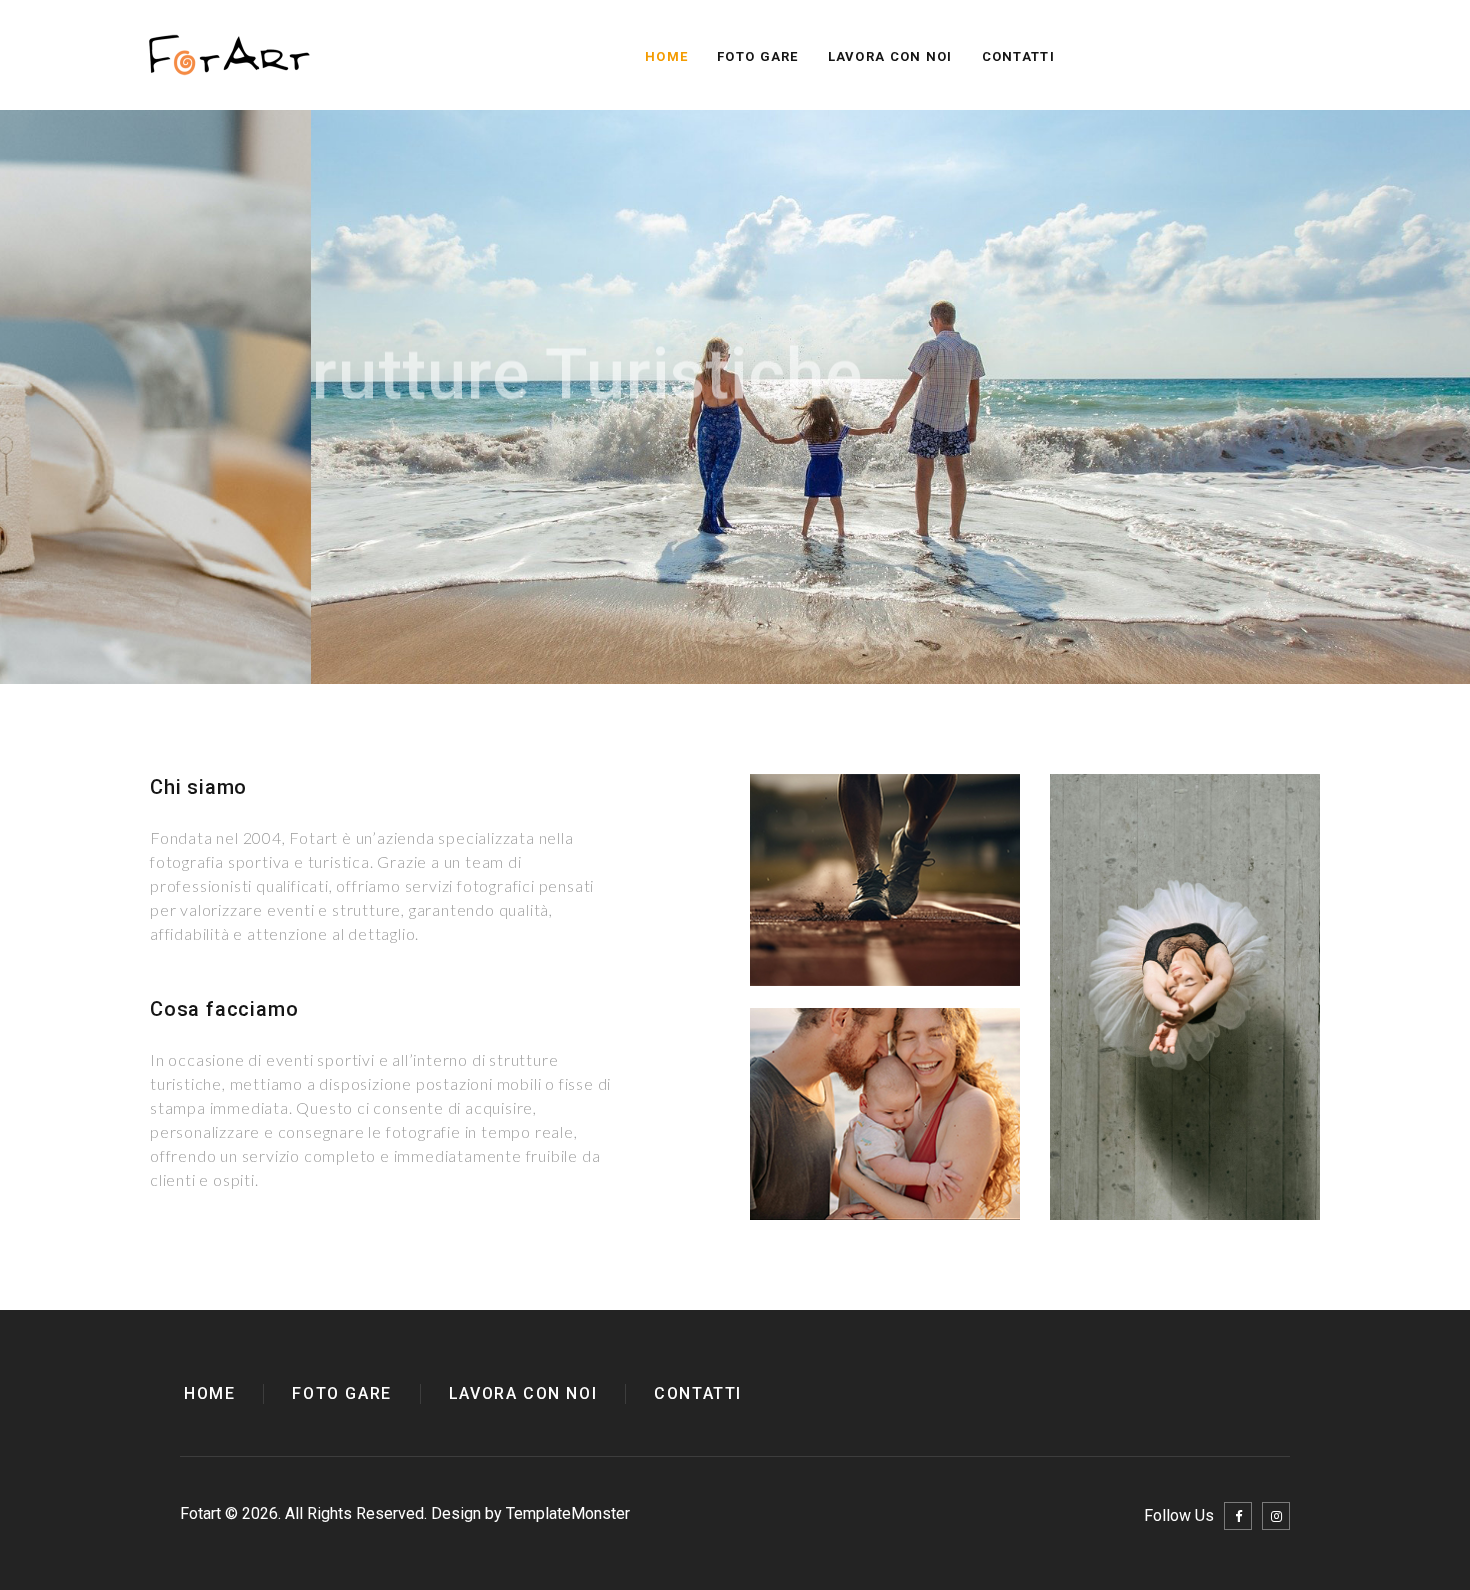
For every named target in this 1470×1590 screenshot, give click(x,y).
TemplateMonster (568, 1513)
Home (666, 56)
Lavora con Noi (890, 56)
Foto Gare (758, 56)
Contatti (1018, 56)
